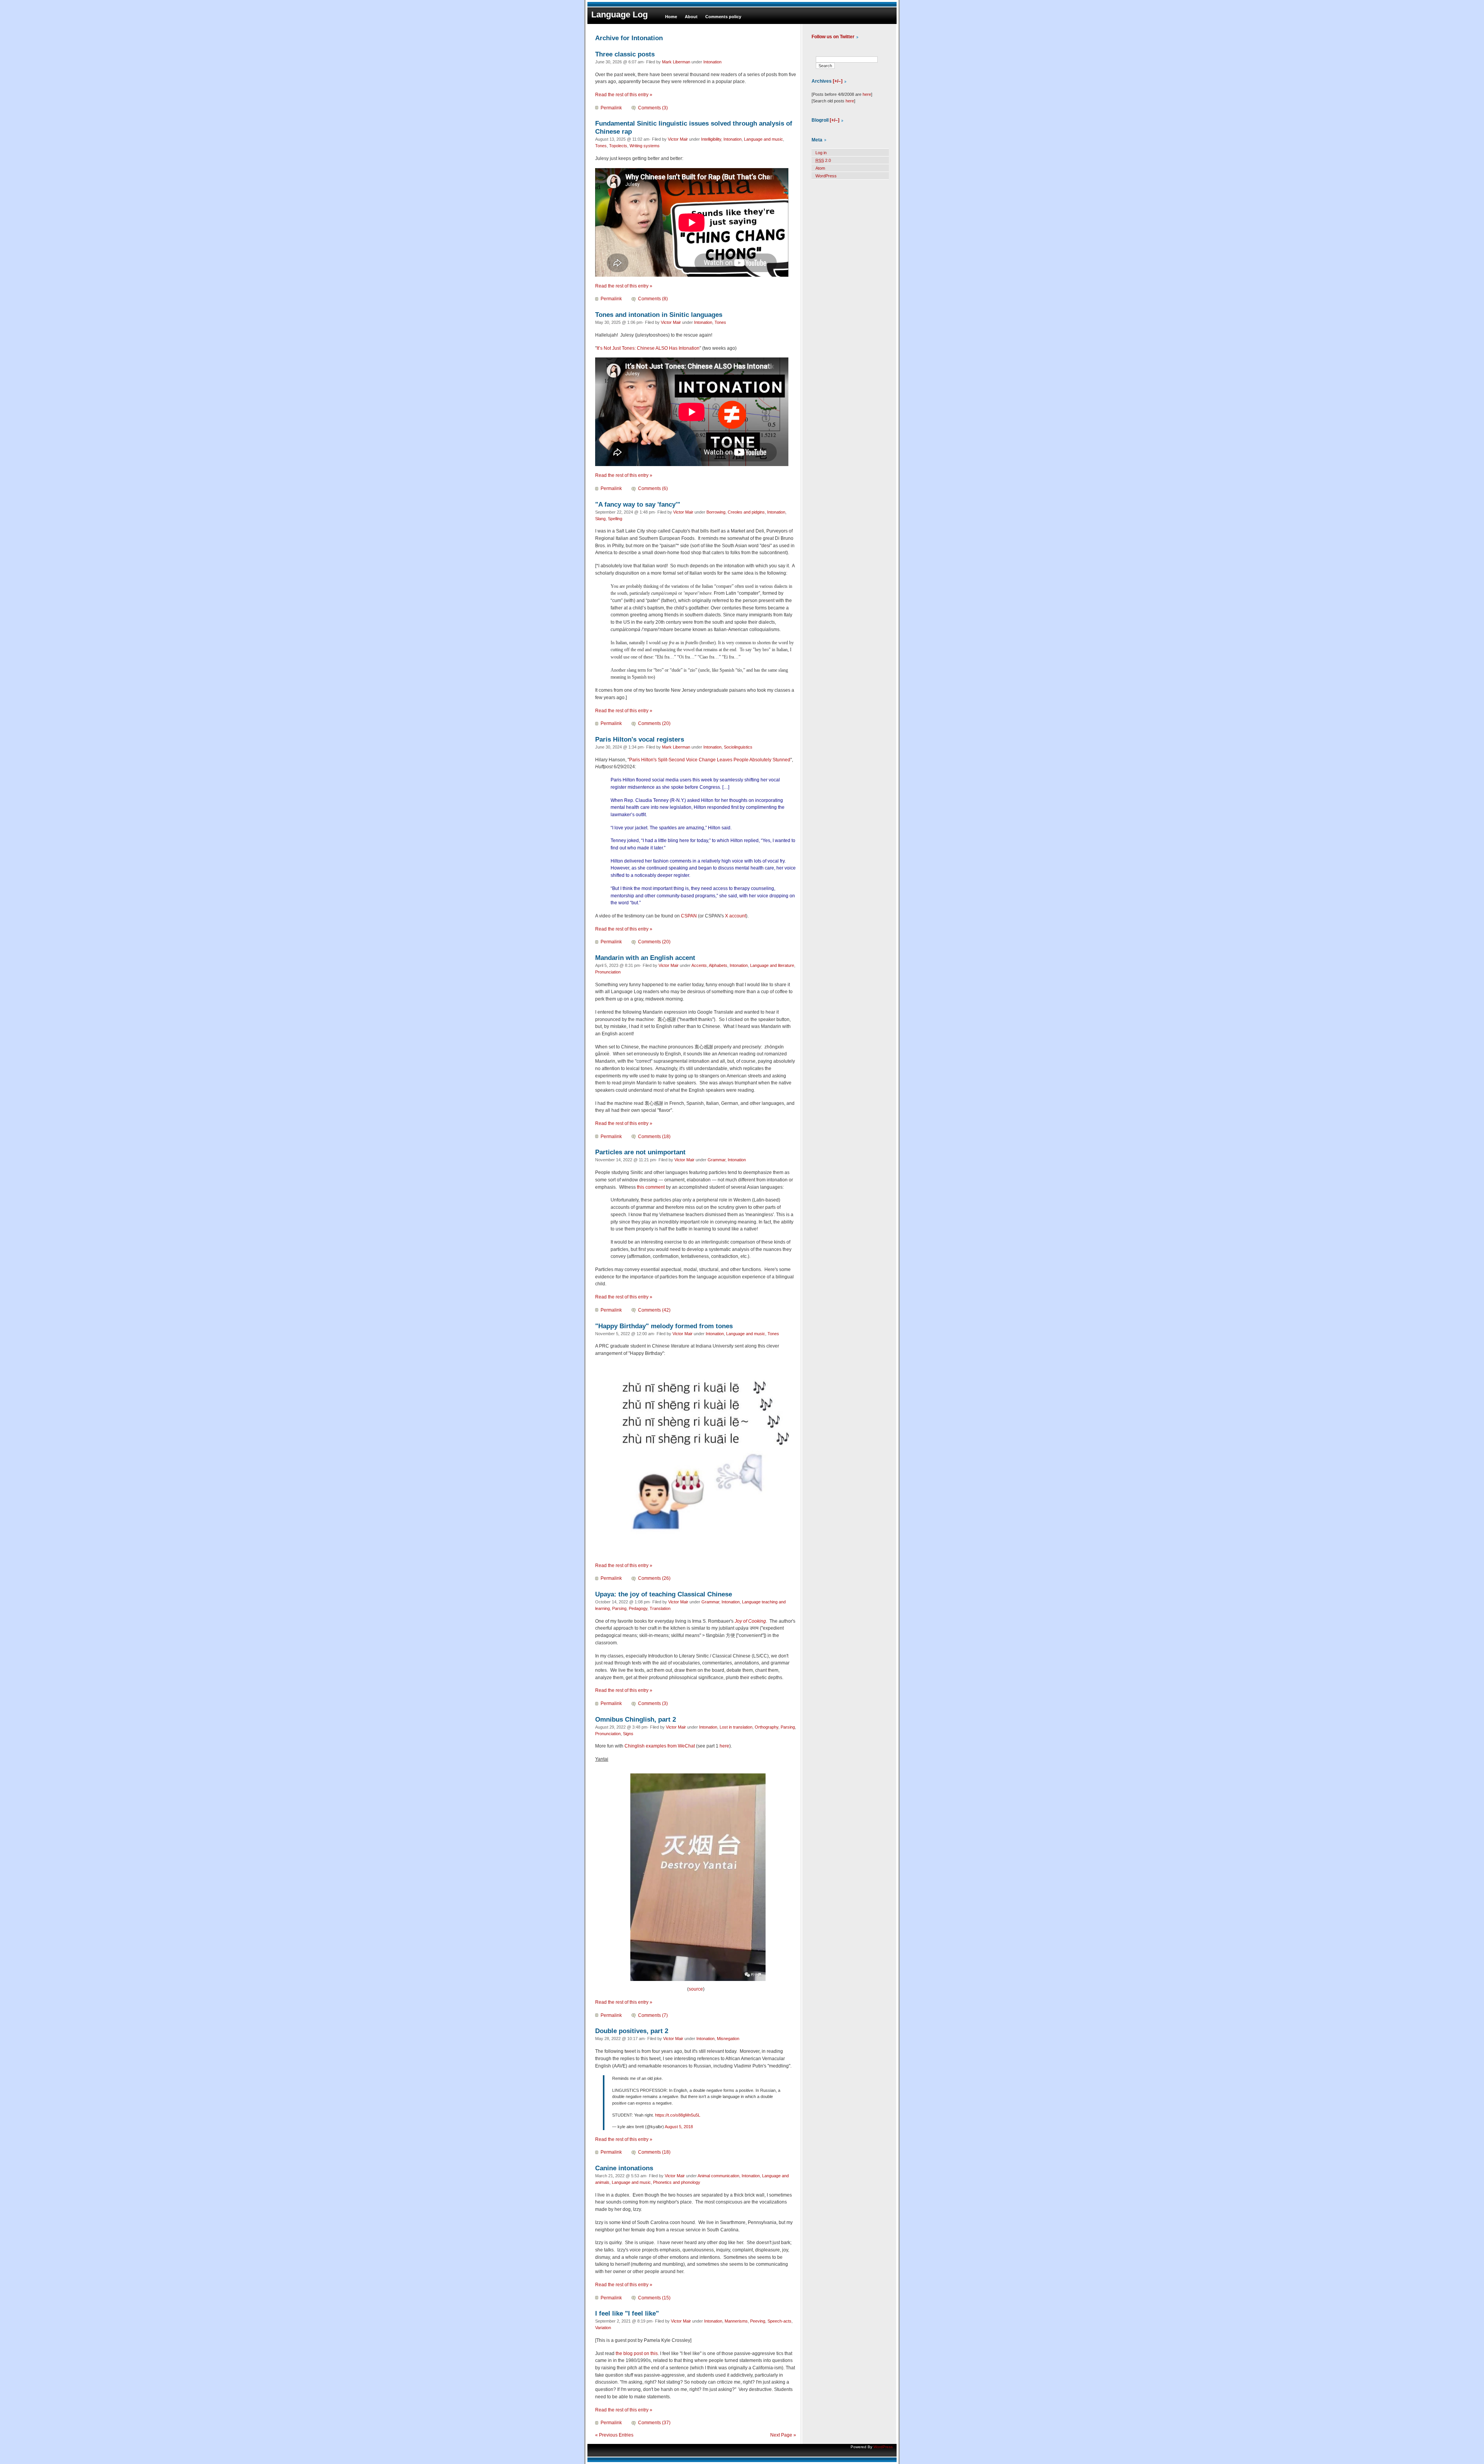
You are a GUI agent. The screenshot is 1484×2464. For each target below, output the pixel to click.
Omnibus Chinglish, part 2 (636, 1719)
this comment (651, 1187)
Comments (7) (653, 2015)
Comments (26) (654, 1578)
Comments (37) (654, 2423)
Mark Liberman (676, 62)
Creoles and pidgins (746, 512)
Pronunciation (608, 972)
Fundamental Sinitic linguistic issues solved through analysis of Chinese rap (694, 127)
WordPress (826, 176)
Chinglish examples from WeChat (660, 1746)
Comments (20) (654, 723)
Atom (820, 168)
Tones (601, 146)
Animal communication (718, 2176)
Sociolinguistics (738, 747)
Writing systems (645, 146)
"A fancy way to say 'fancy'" (638, 504)
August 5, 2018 (679, 2127)
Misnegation (728, 2039)
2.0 (823, 160)
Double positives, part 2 (632, 2031)
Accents (699, 965)
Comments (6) (653, 488)
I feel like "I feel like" (627, 2313)
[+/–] (838, 81)
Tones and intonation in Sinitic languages (659, 315)
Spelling (615, 519)
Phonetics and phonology (677, 2182)
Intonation (712, 62)
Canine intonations (624, 2168)
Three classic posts (625, 54)
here (724, 1746)
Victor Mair (678, 139)
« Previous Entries (614, 2435)
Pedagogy (638, 1608)
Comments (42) (654, 1310)
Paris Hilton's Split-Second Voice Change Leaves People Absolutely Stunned (710, 760)
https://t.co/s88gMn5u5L (678, 2115)
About (691, 17)
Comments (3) (653, 108)
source (696, 1989)
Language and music (763, 139)
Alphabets (718, 965)
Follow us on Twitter (833, 37)
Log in (821, 153)
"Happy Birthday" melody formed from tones (664, 1326)
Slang (600, 519)
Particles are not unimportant (640, 1152)
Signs (628, 1734)
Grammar (716, 1160)
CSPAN (689, 916)
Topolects (618, 146)
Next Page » (783, 2435)
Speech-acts (779, 2321)
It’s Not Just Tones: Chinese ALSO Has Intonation (648, 348)
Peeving (758, 2321)
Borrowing (716, 512)
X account (735, 916)
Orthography (767, 1727)
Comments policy (723, 17)
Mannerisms (736, 2321)
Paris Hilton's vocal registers (640, 739)
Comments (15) (654, 2298)
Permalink (611, 108)
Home (671, 17)
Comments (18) (654, 1137)
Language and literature (772, 965)
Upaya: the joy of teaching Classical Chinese (664, 1594)
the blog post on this (637, 2353)
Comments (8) (653, 299)
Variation (603, 2328)
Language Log (619, 14)
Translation (660, 1608)
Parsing (619, 1608)
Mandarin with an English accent (645, 958)
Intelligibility (711, 139)
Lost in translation (736, 1727)
